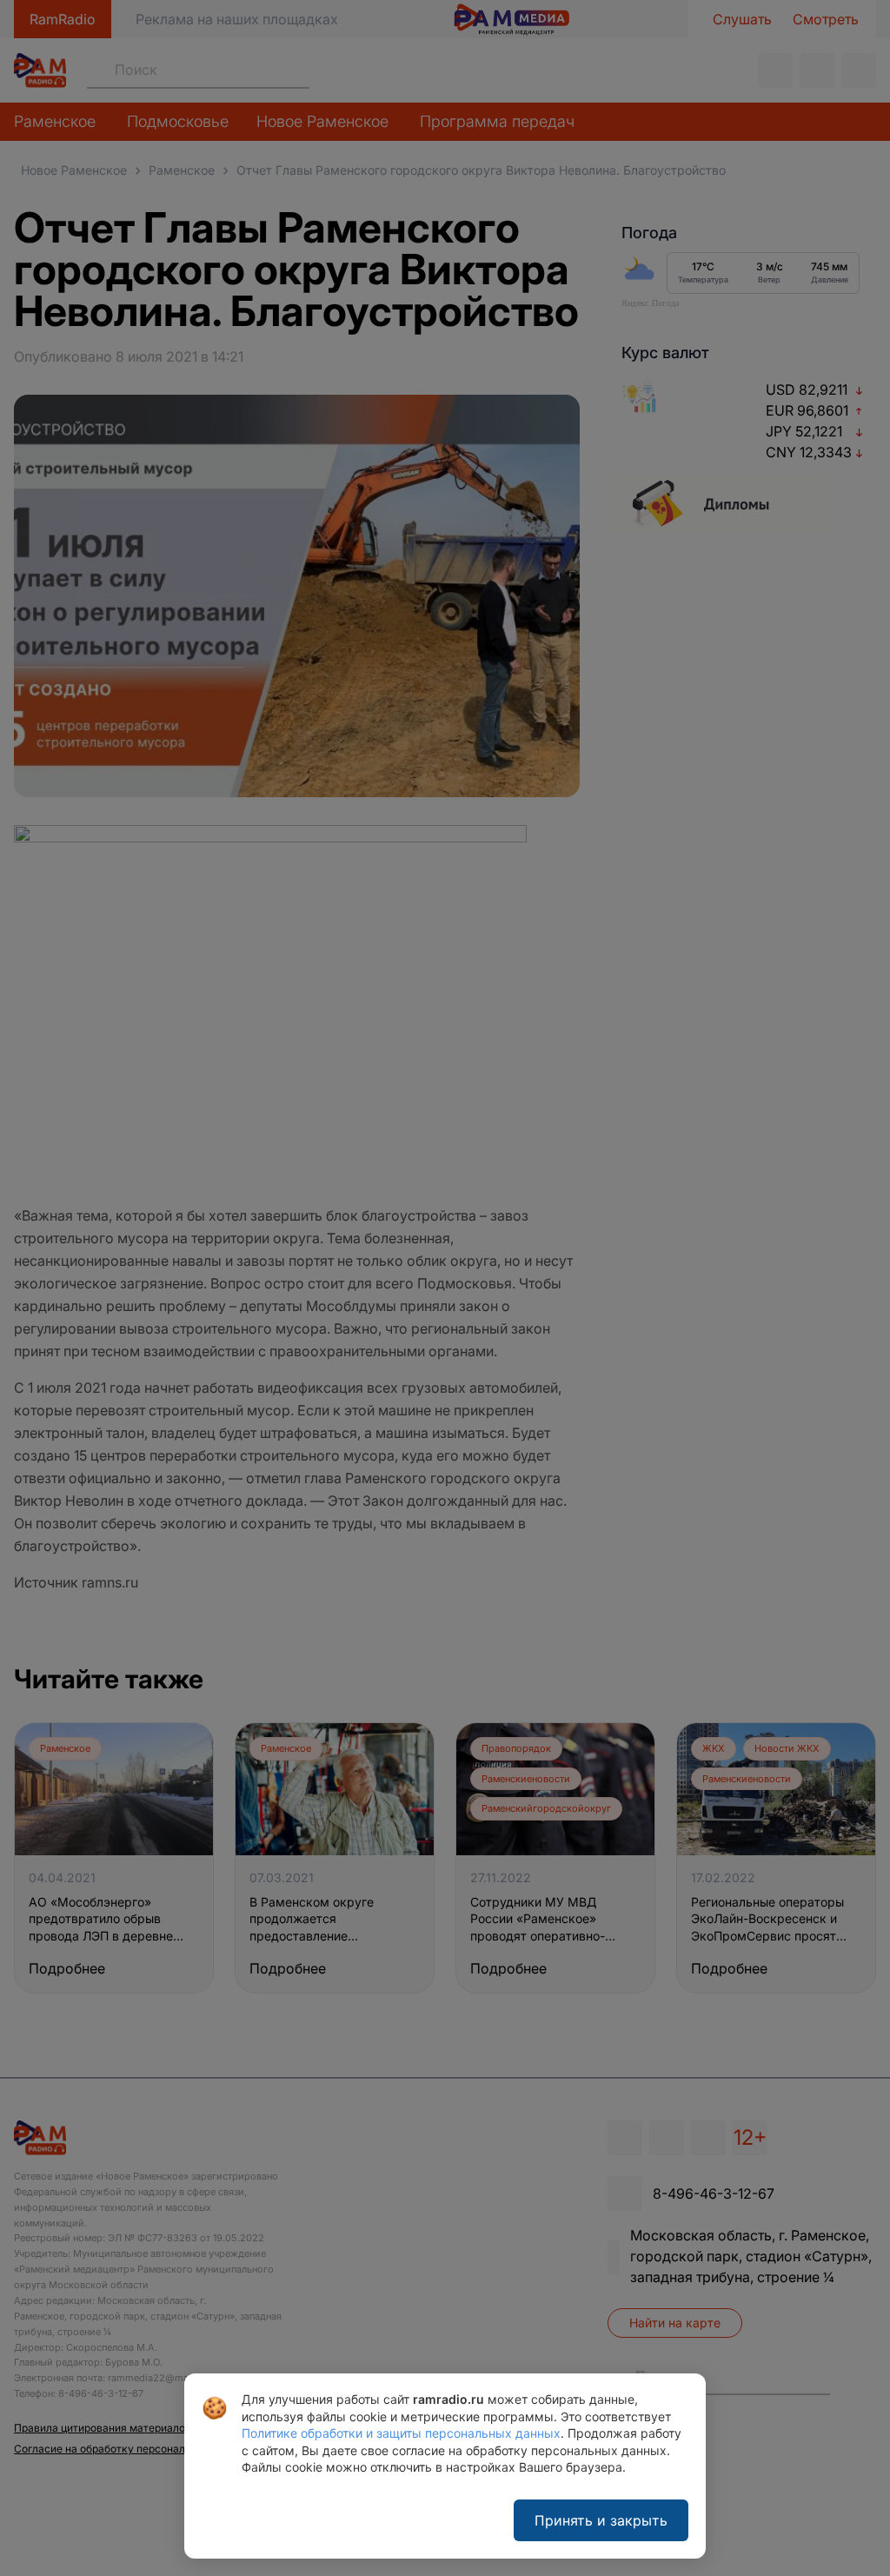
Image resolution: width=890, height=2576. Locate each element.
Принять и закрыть (601, 2520)
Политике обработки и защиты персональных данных (401, 2433)
